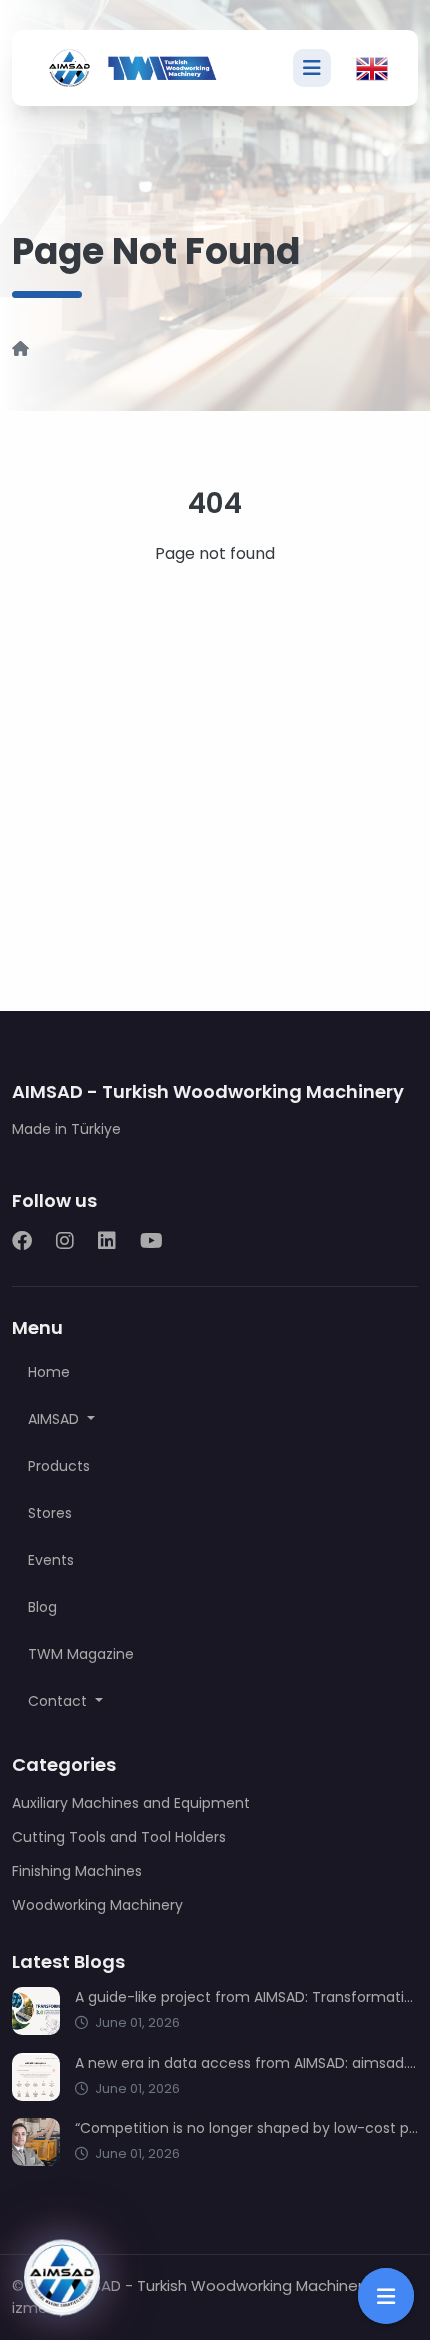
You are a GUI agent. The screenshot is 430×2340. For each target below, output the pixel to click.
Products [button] (59, 1466)
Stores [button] (50, 1513)
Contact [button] (59, 1701)
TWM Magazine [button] (81, 1654)
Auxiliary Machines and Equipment (131, 1803)
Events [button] (51, 1560)
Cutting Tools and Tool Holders (119, 1837)
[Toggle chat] (62, 2277)
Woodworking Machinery (97, 1905)
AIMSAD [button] (55, 1419)
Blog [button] (42, 1607)
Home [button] (49, 1372)
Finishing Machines (77, 1871)
